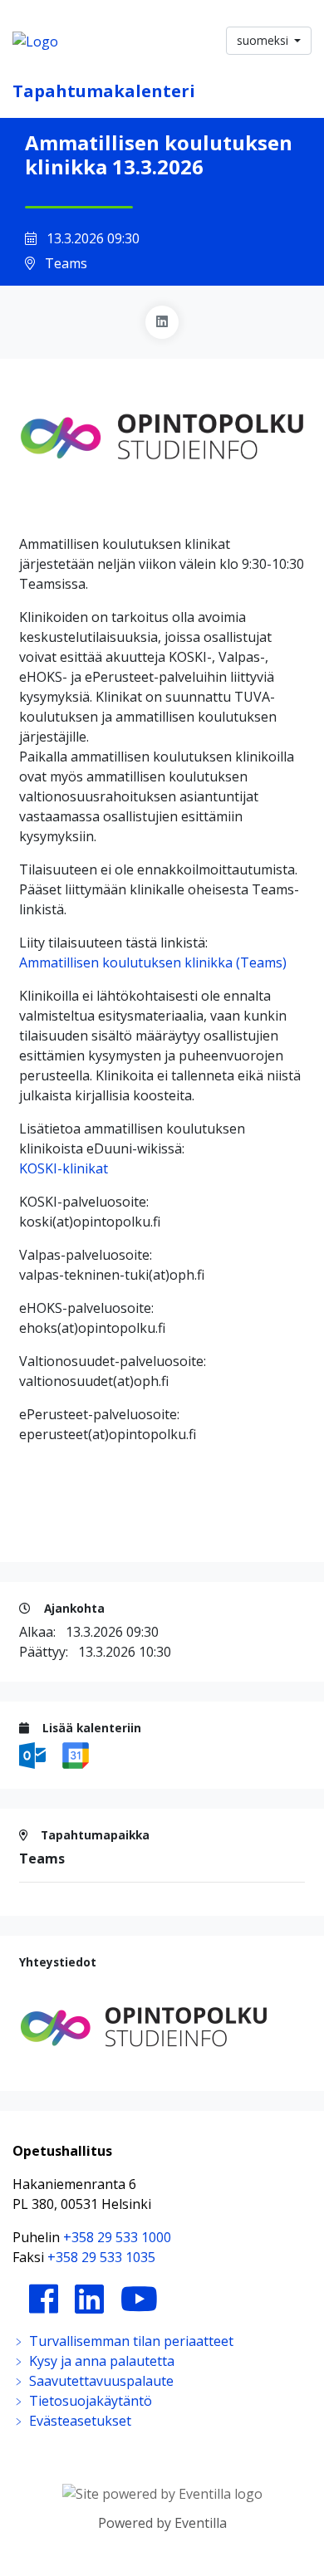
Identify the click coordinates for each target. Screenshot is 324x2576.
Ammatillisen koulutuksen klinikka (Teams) (153, 962)
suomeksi (264, 40)
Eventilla (201, 2523)
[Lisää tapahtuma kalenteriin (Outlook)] (34, 1754)
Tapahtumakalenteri (104, 91)
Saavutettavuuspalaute (100, 2381)
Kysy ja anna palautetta (100, 2361)
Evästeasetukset (79, 2421)
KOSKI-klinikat (64, 1168)
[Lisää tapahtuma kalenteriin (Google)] (76, 1754)
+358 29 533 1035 (101, 2257)
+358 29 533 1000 (117, 2237)
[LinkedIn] (162, 322)
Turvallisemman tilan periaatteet (130, 2341)
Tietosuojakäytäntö (89, 2401)
